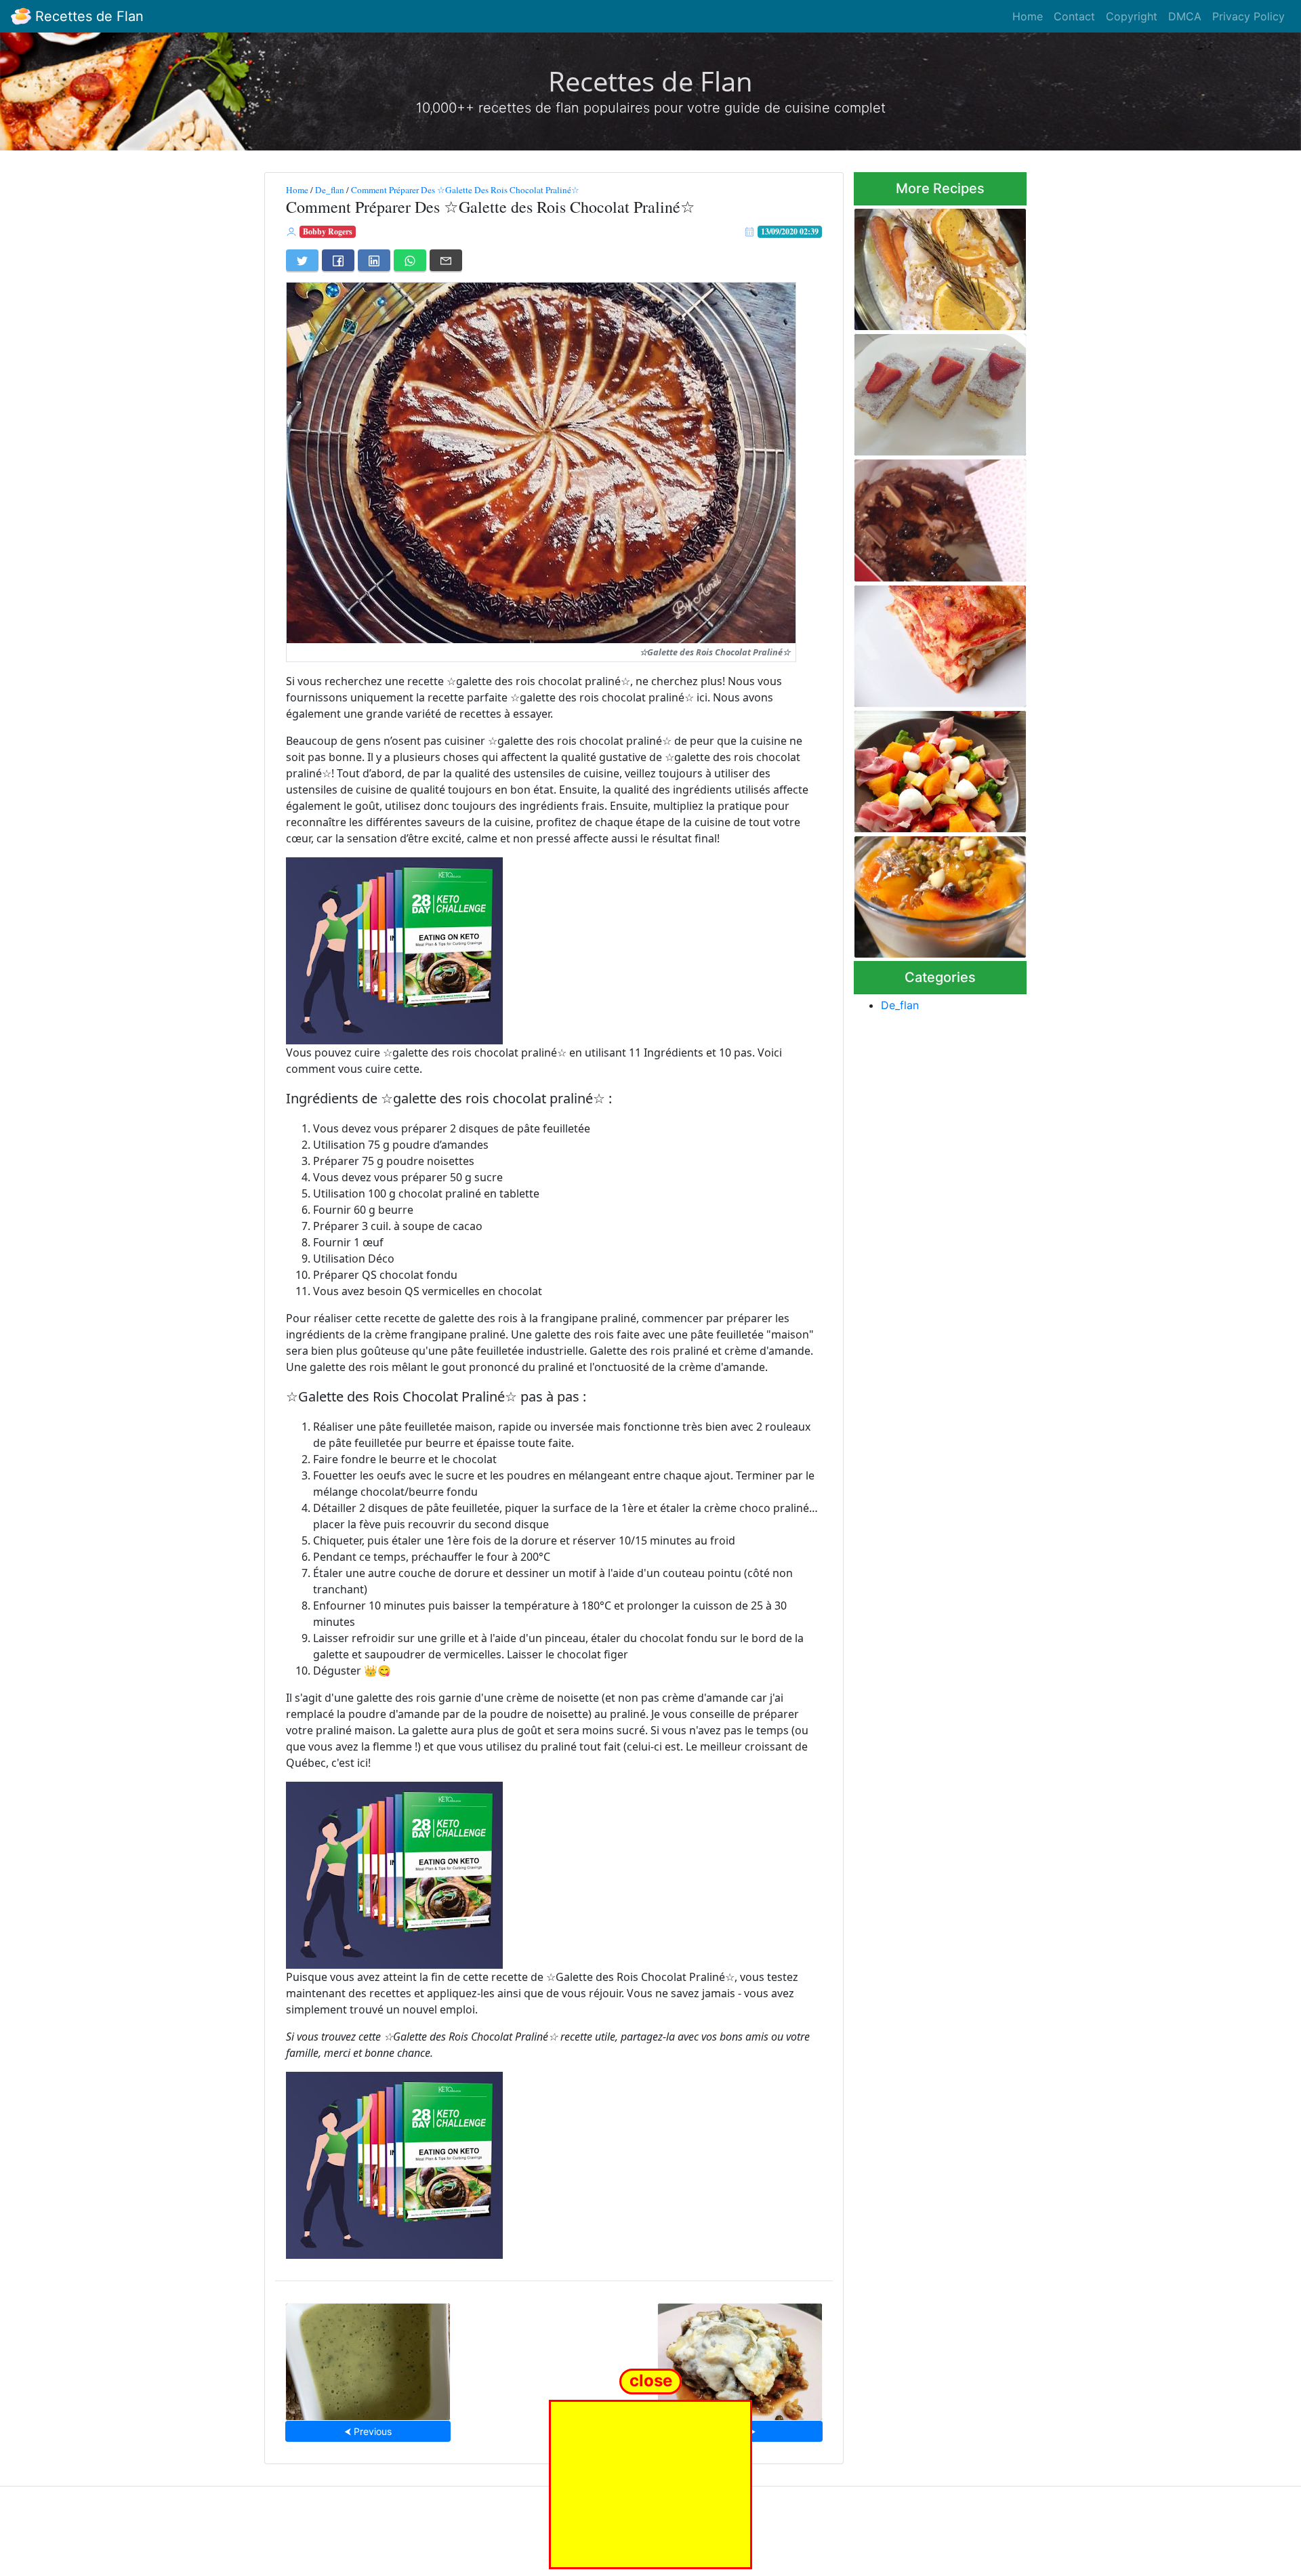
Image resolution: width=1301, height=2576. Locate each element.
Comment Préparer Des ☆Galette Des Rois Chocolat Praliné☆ (465, 190)
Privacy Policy (1248, 16)
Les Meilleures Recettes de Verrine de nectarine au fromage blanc (934, 893)
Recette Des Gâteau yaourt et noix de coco (940, 391)
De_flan (330, 190)
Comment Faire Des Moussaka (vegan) (740, 2357)
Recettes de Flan (87, 16)
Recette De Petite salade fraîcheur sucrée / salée (928, 768)
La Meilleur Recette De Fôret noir (936, 516)
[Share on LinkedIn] (374, 260)
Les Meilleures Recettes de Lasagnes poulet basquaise (935, 642)
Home (1028, 16)
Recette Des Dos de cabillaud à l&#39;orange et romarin (939, 265)
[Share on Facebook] (338, 260)
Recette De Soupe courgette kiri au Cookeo (368, 2357)
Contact (1074, 16)
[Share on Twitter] (302, 260)
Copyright (1132, 16)
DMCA (1185, 16)
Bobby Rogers (328, 231)
